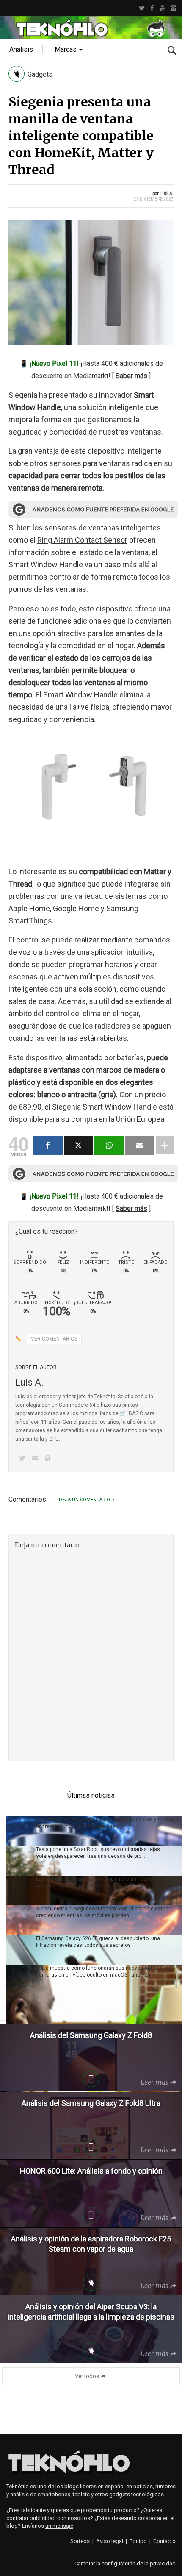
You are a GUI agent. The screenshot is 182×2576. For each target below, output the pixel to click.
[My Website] (50, 1459)
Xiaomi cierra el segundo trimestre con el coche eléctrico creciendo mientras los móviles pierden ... (104, 1912)
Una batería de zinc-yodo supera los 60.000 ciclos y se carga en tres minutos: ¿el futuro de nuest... (107, 1823)
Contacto (164, 2541)
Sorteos (80, 2541)
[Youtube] (163, 8)
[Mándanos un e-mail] (36, 1459)
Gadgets (40, 74)
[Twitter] (142, 8)
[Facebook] (152, 8)
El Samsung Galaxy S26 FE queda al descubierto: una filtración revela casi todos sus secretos (98, 1942)
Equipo (138, 2541)
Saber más (131, 376)
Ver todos (87, 2376)
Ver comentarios (54, 1339)
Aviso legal (110, 2541)
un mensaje (59, 2526)
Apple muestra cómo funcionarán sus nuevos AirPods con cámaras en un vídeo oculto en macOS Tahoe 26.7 (104, 1971)
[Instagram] (173, 8)
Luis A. (167, 194)
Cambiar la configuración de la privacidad (125, 2563)
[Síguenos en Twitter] (24, 1459)
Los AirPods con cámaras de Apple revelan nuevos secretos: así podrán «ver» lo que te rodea (107, 1882)
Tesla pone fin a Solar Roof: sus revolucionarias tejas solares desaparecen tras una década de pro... (98, 1853)
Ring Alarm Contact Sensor (82, 540)
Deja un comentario (84, 1500)
